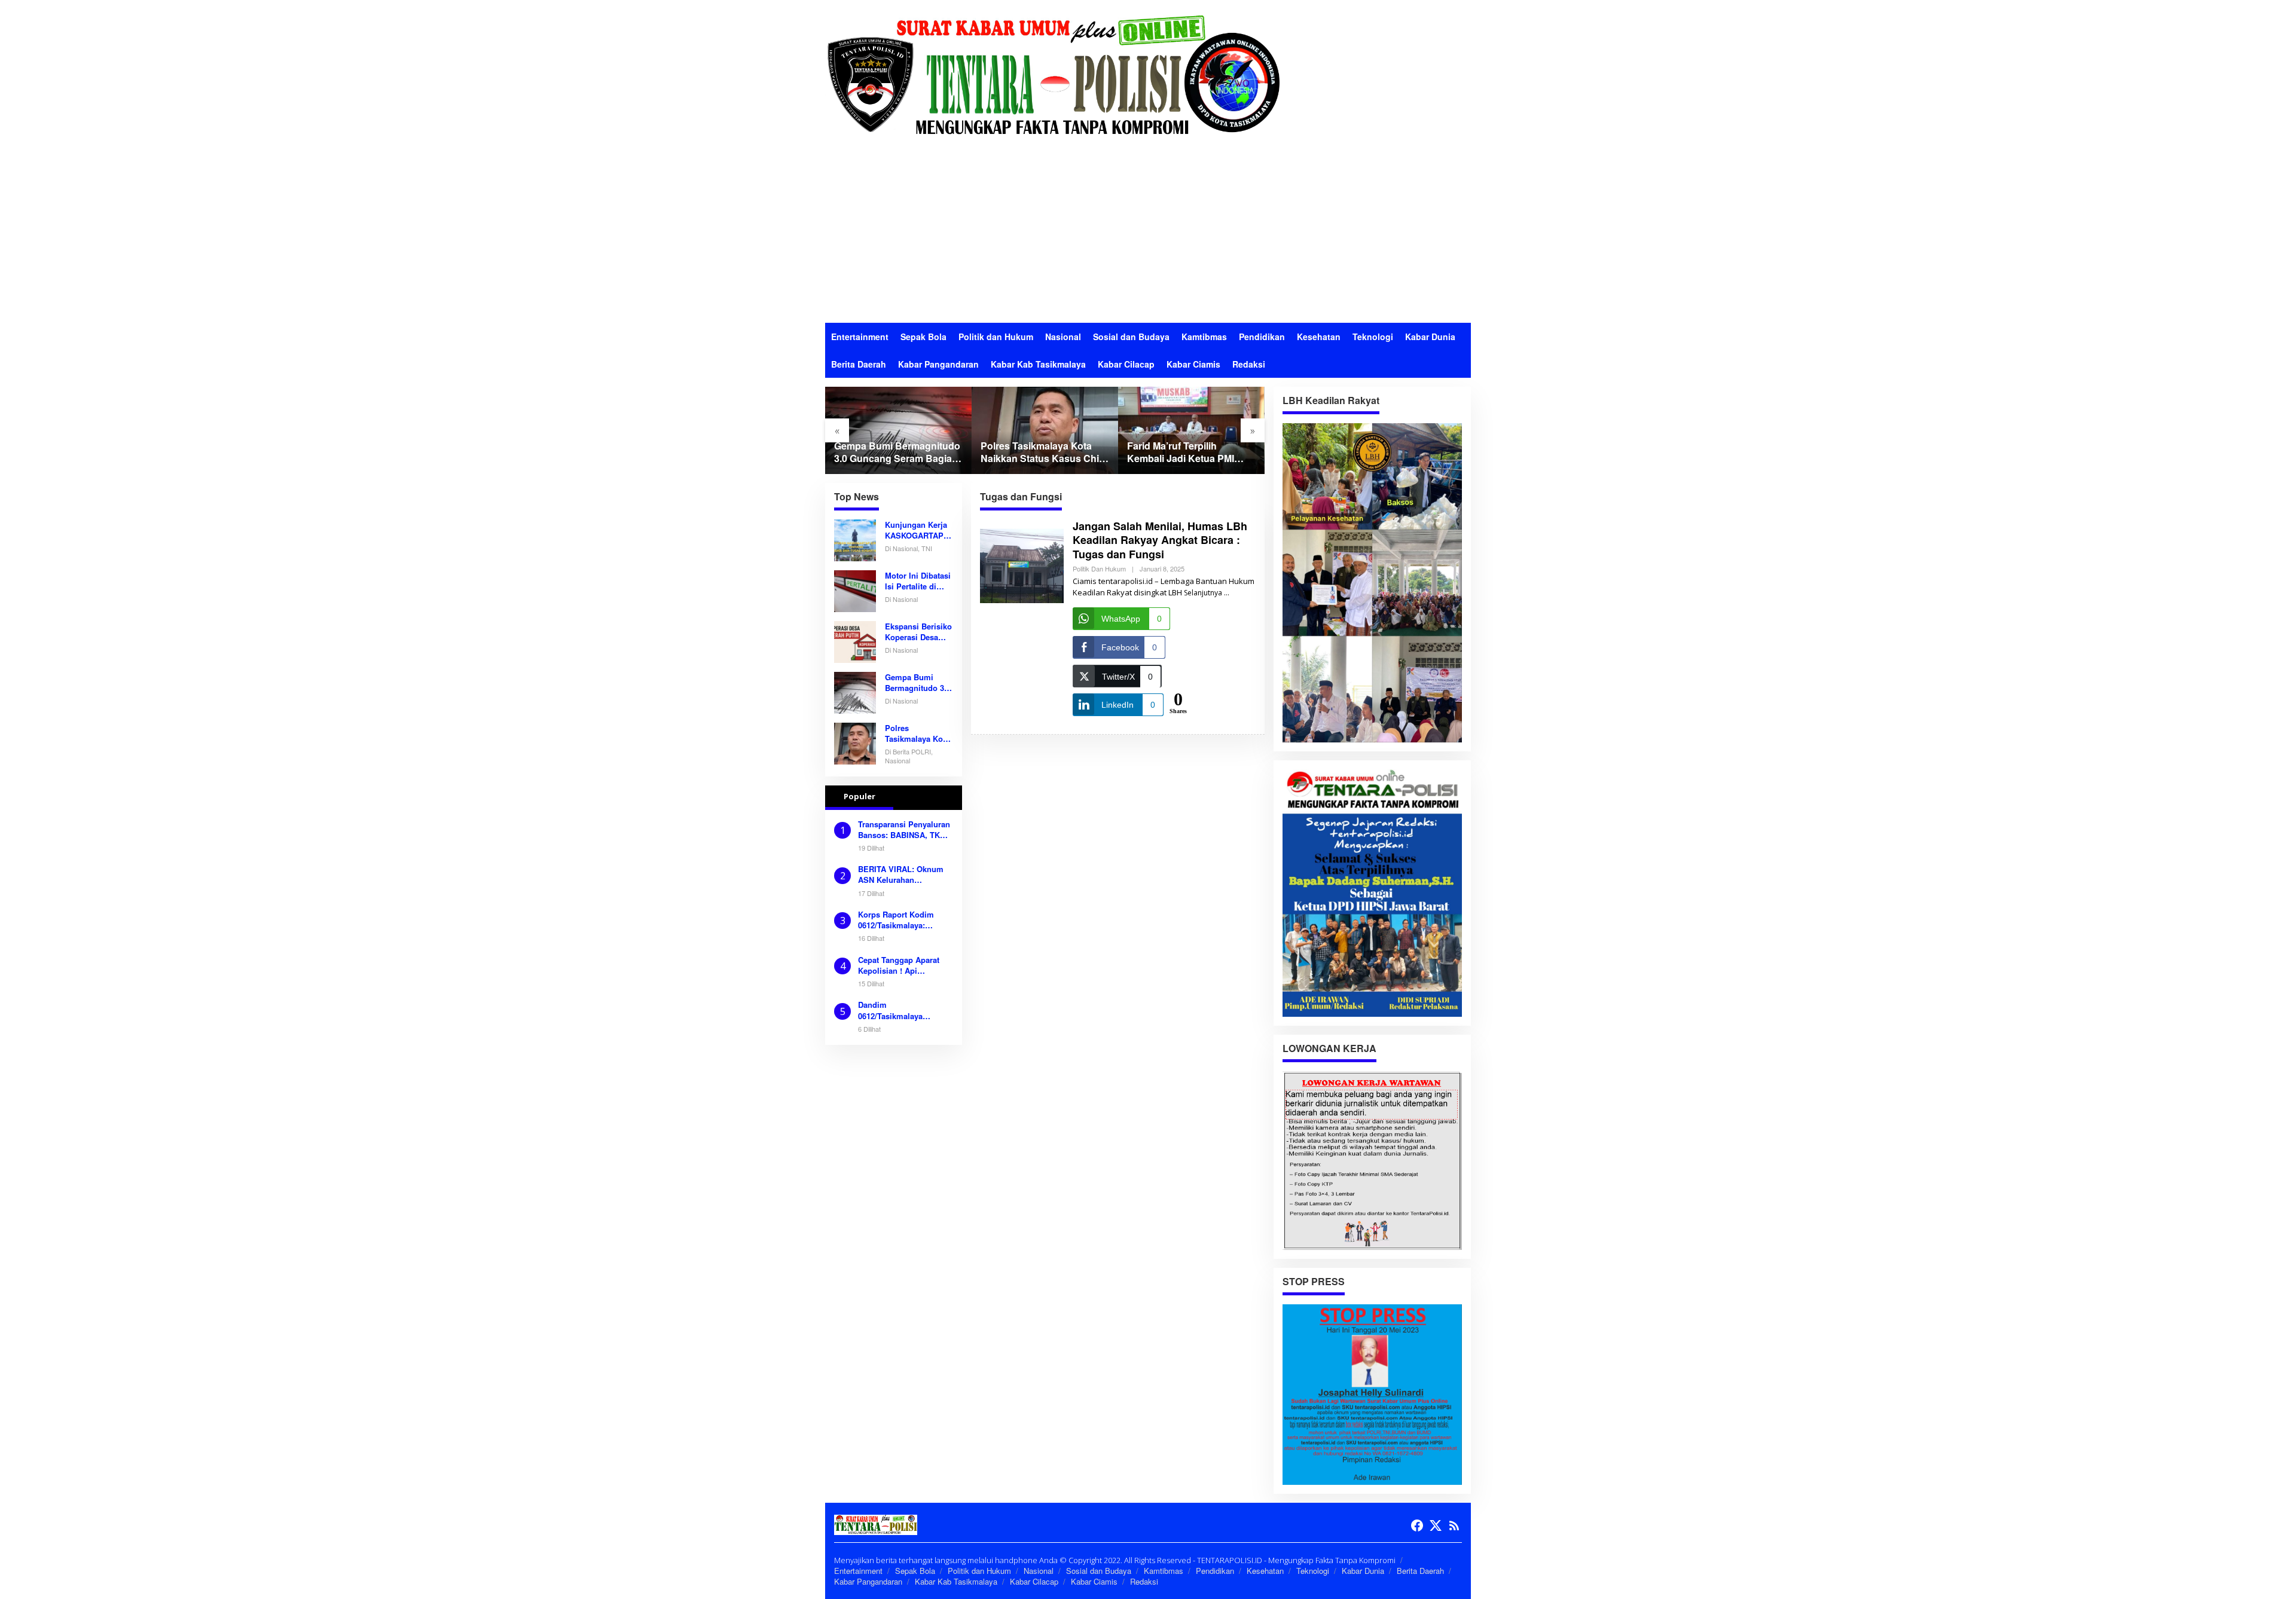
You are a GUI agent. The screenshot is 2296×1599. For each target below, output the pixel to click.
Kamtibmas (1164, 1571)
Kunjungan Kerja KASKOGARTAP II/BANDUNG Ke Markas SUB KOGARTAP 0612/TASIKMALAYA (917, 530)
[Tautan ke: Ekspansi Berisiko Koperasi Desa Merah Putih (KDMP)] (855, 641)
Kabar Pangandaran (868, 1581)
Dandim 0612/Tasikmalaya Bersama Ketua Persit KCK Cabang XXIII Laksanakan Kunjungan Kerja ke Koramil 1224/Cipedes (901, 1011)
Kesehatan (1265, 1571)
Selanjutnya (1203, 593)
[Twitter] (1436, 1525)
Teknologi (1313, 1571)
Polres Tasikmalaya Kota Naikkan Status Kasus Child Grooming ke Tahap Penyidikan (1044, 453)
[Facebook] (1417, 1525)
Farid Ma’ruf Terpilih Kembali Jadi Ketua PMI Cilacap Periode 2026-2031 (1187, 453)
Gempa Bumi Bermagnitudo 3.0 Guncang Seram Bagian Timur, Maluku (897, 453)
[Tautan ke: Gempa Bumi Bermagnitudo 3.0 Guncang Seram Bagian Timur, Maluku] (898, 430)
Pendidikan (1215, 1571)
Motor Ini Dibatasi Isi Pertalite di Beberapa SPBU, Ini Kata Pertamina (918, 581)
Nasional (1039, 1571)
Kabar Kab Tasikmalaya (956, 1581)
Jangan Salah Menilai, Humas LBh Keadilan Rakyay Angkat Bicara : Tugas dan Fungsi (1160, 540)
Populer (860, 796)
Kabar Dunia (1363, 1571)
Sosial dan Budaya (1099, 1571)
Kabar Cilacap (1034, 1581)
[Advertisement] (1148, 233)
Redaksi (1144, 1581)
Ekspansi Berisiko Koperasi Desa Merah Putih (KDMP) (918, 632)
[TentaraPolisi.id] (1052, 74)
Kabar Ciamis (1094, 1581)
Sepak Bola (915, 1571)
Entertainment (858, 1571)
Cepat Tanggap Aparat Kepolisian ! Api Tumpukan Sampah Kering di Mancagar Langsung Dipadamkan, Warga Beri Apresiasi (902, 965)
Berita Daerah (1420, 1571)
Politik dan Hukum (1099, 568)
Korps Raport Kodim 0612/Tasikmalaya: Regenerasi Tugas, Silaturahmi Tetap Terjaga (905, 920)
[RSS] (1454, 1525)
